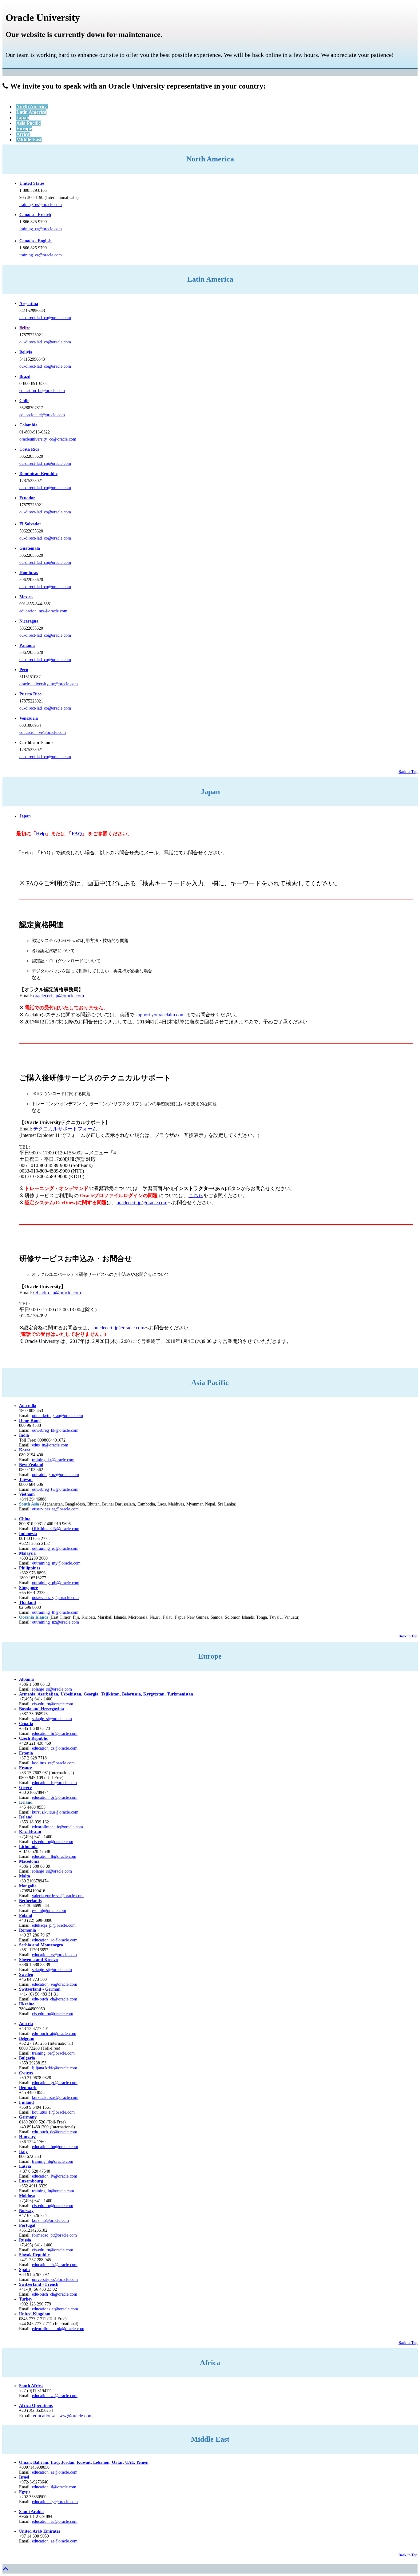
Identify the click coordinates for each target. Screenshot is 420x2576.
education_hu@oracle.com (55, 2147)
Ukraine (27, 2004)
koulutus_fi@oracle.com (53, 2112)
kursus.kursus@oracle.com (55, 1812)
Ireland (26, 1817)
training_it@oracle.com (53, 2161)
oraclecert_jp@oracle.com (59, 996)
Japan (23, 118)
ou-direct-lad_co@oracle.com (45, 318)
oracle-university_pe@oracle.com (49, 684)
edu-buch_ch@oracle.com (55, 1999)
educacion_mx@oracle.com (43, 611)
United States (32, 183)
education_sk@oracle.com (55, 2265)
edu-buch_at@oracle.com (54, 2034)
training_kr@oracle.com (53, 1460)
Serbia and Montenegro (41, 1945)
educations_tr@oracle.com (55, 2309)
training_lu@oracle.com (53, 2191)
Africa (23, 134)
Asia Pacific (28, 123)
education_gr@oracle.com (55, 1797)
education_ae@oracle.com (55, 2472)
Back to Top (408, 772)
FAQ (77, 834)
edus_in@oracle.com (50, 1445)
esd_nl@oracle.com (49, 1911)
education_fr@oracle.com (54, 1783)
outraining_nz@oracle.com (55, 1475)
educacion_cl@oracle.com (42, 415)
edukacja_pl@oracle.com (54, 1925)
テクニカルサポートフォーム (65, 1129)
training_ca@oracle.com (41, 229)
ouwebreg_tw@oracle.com (55, 1489)
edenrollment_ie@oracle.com (57, 1827)
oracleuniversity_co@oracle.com (48, 439)
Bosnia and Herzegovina (42, 1709)
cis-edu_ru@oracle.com (53, 1842)
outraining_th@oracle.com (55, 1612)
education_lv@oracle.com (55, 2176)
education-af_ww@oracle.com (63, 2416)
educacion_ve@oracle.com (43, 732)
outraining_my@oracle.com (56, 1563)
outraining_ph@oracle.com (56, 1583)
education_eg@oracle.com (55, 2502)
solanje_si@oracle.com (52, 1719)
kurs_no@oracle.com (50, 2220)
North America (32, 107)
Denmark (28, 2088)
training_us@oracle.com (41, 205)
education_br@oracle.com (42, 391)
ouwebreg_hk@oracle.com (55, 1430)
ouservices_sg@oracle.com (55, 1509)
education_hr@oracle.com (55, 1733)
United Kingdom (35, 2314)
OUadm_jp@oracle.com (57, 1293)
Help (41, 834)
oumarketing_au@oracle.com (57, 1416)
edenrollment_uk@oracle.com (58, 2329)
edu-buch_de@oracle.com (55, 2132)
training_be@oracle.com (53, 2053)
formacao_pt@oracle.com (54, 2235)
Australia (28, 1406)
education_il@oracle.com (54, 2487)
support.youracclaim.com (160, 1015)
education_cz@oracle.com (55, 1748)
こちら (196, 1195)
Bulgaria (27, 2058)
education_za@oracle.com (55, 2396)
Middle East (29, 140)
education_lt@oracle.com (54, 1856)
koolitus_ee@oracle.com (53, 1763)
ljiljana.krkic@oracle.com (55, 2068)
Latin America (31, 112)
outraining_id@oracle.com (55, 1548)
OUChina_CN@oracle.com (56, 1529)
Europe (24, 129)
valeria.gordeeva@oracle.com (58, 1896)
